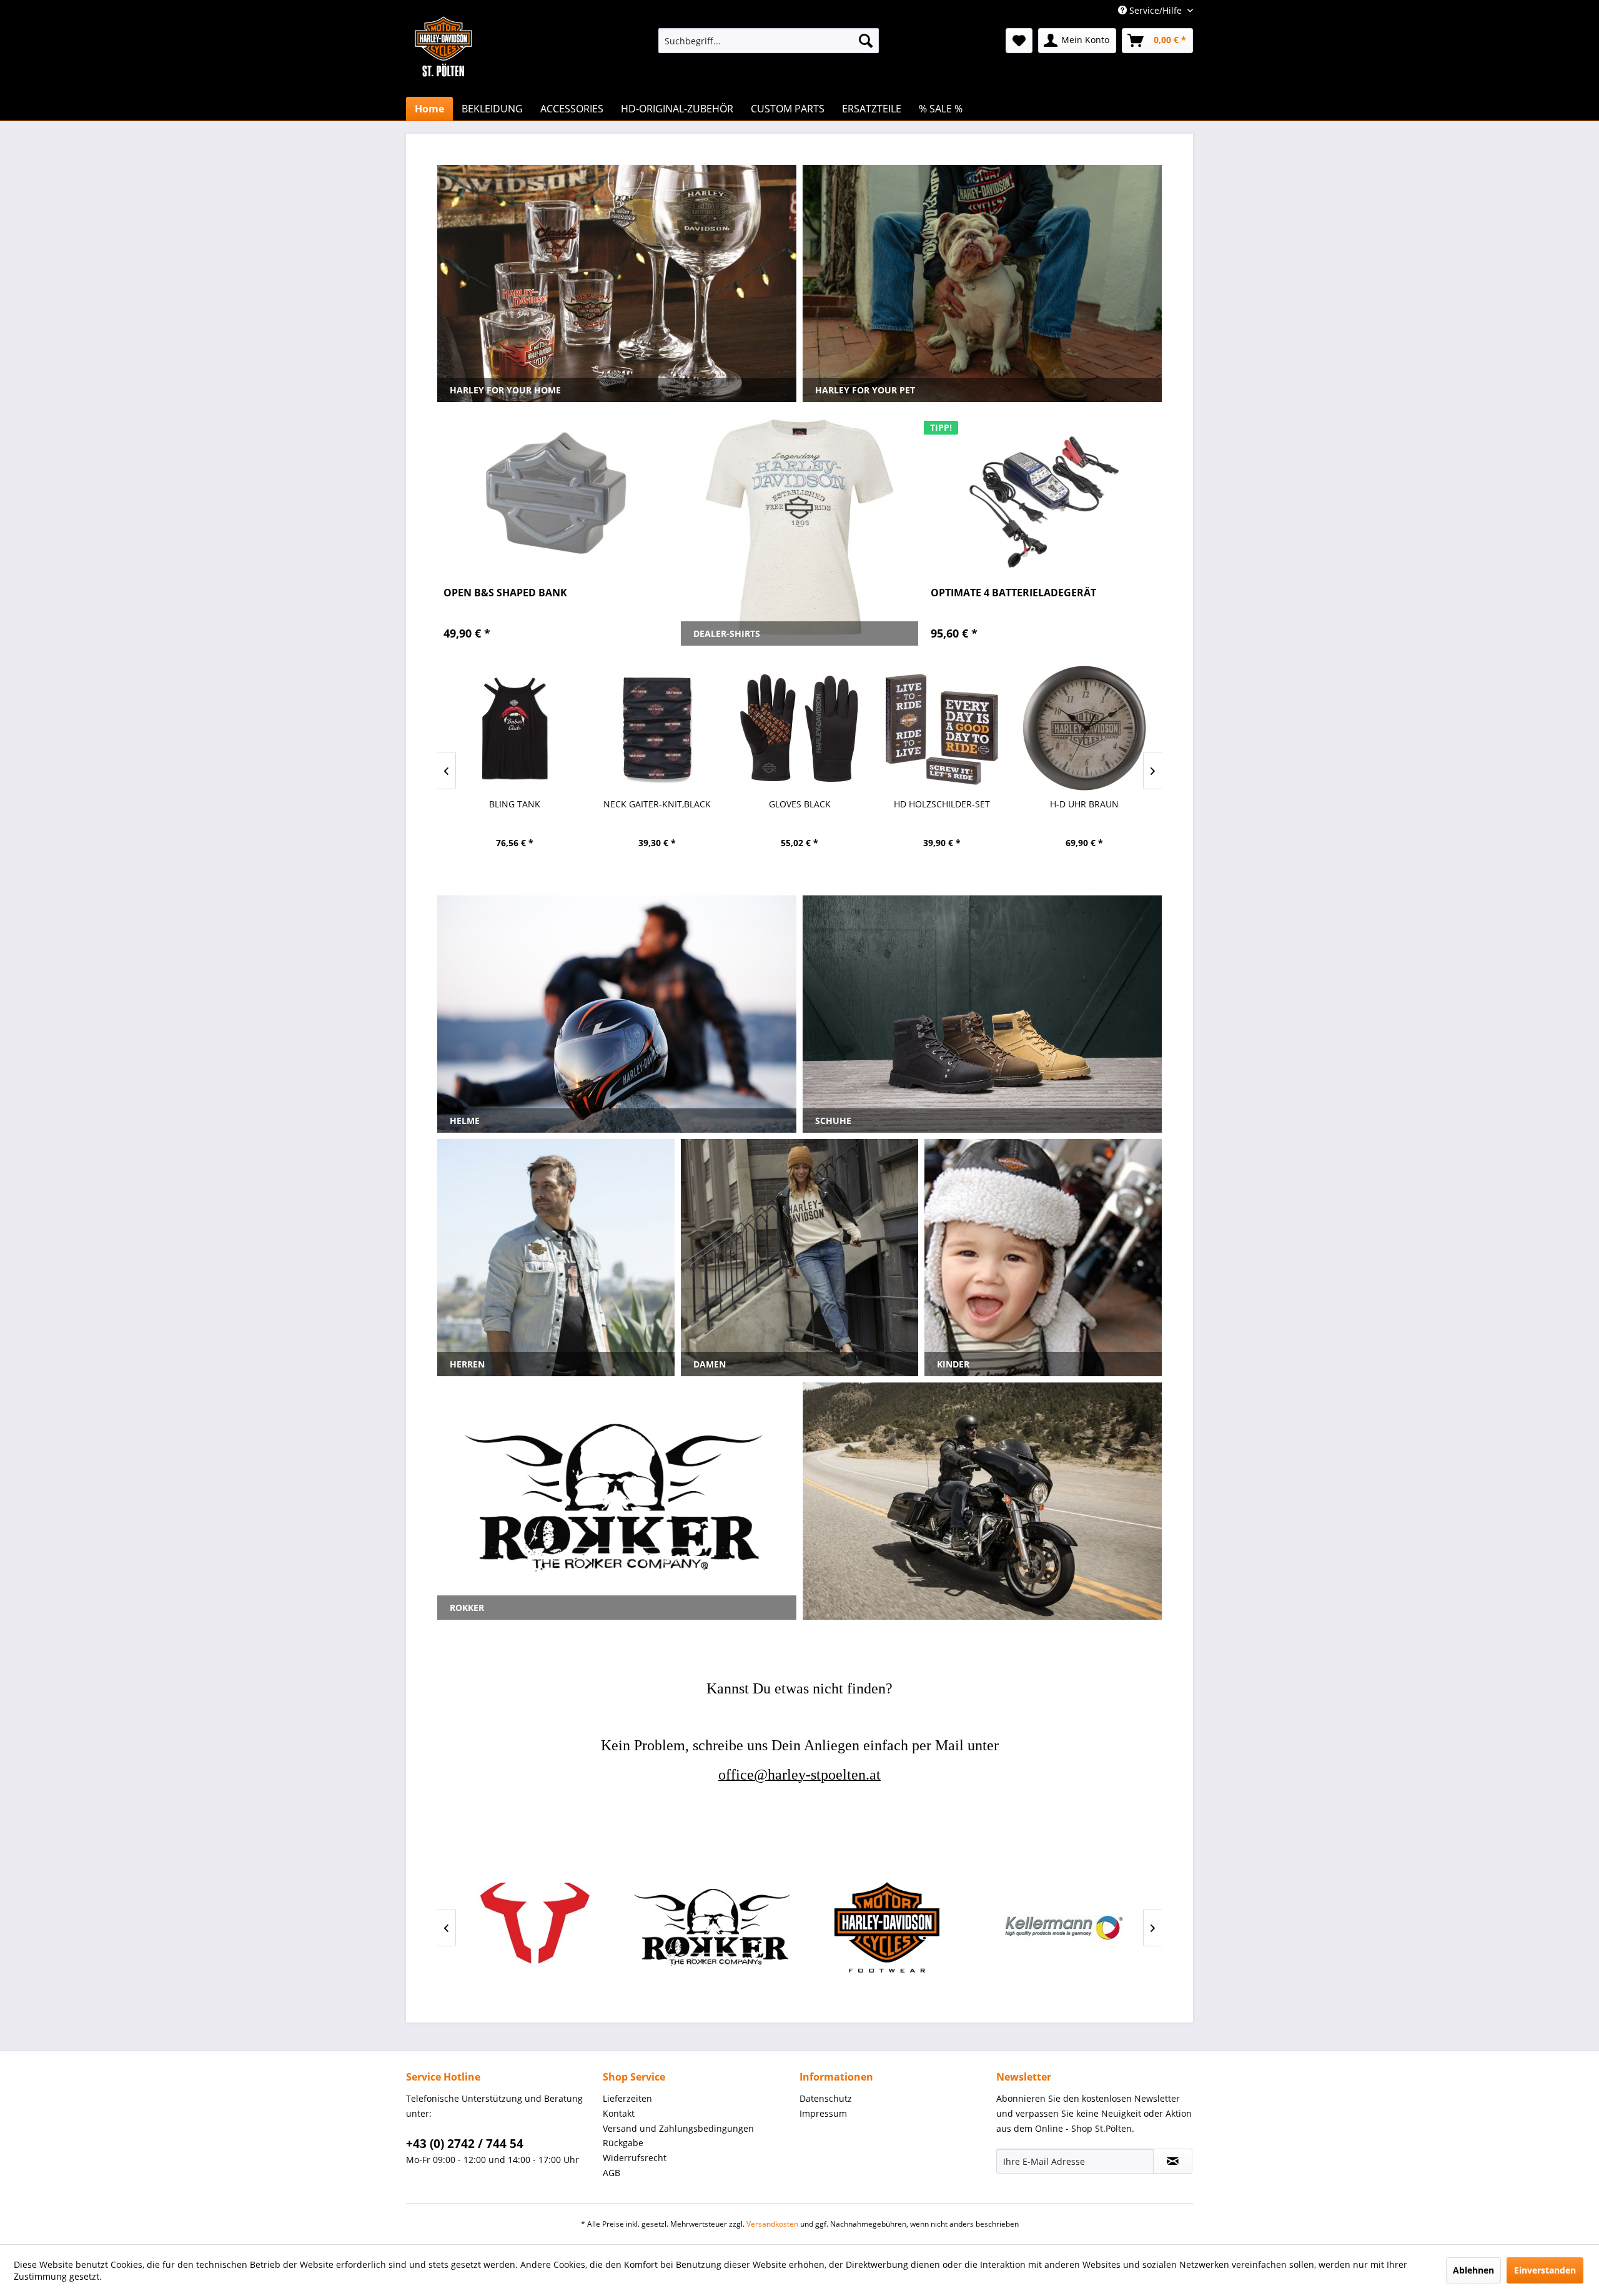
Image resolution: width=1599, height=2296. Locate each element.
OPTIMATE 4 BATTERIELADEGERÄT (1013, 593)
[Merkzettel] (1019, 41)
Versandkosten (772, 2224)
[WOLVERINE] (712, 1927)
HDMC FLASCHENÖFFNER (1084, 804)
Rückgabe (623, 2143)
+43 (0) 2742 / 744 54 (465, 2144)
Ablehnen (1473, 2270)
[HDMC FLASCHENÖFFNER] (1084, 728)
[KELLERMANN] (887, 1927)
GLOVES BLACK (657, 804)
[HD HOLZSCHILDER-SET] (799, 728)
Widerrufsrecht (635, 2158)
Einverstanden (1545, 2270)
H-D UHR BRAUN (942, 804)
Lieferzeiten (627, 2098)
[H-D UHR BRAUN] (942, 728)
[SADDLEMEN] (1062, 1927)
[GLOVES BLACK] (657, 728)
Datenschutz (826, 2098)
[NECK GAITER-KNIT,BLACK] (515, 728)
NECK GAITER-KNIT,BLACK (515, 804)
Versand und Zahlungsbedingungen (678, 2128)
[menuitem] (769, 41)
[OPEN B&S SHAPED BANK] (556, 493)
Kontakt (619, 2113)
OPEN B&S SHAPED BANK (505, 593)
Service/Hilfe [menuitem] (1156, 10)
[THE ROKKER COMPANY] (537, 1927)
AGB (611, 2173)
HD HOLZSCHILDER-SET (799, 804)
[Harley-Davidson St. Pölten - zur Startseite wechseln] (443, 72)
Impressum (823, 2113)
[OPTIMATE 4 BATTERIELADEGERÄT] (1043, 493)
